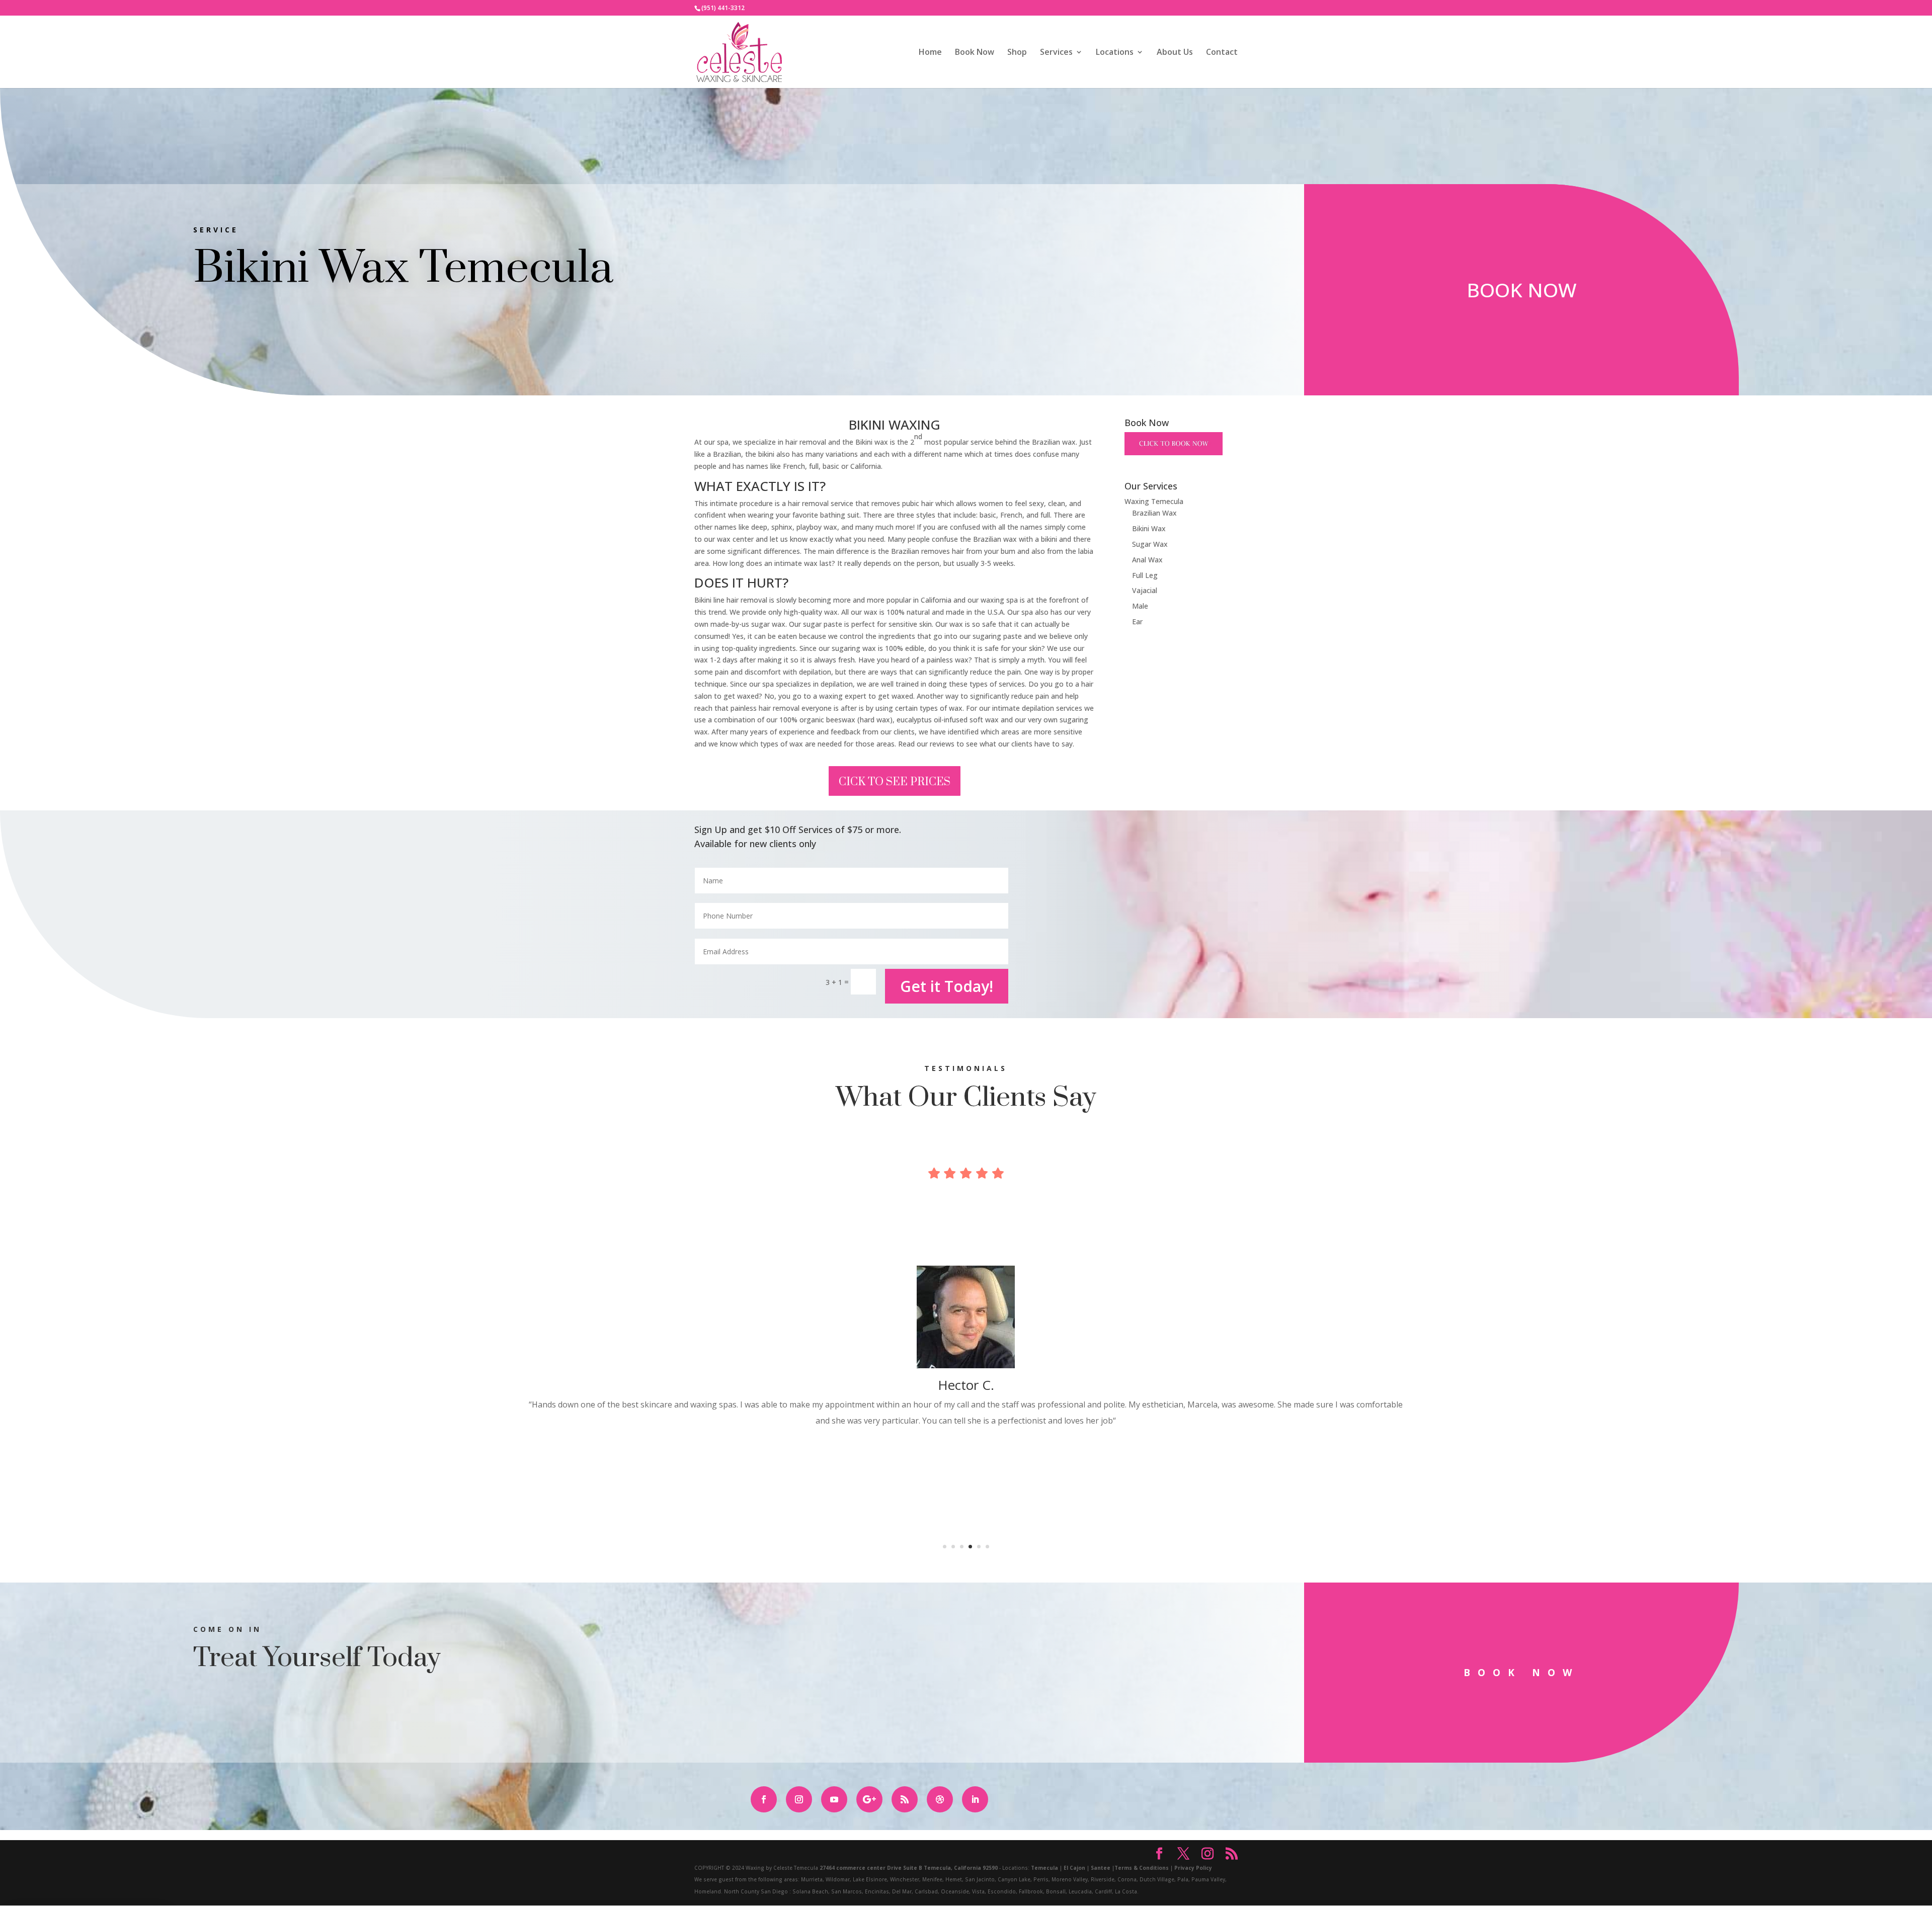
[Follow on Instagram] (799, 1799)
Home (930, 53)
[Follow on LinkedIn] (975, 1799)
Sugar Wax (1150, 544)
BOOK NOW (1521, 289)
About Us (1175, 53)
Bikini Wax (1149, 528)
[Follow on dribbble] (940, 1799)
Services (1056, 53)
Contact (1222, 53)
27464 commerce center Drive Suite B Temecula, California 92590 (909, 1868)
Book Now (975, 53)
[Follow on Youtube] (834, 1799)
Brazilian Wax (1154, 513)
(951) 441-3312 (723, 8)
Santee (1101, 1868)
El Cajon (1074, 1868)
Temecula (1044, 1868)
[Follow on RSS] (905, 1799)
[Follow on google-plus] (869, 1799)
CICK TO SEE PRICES (895, 782)
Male (1140, 606)
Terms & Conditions (1142, 1868)
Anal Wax (1147, 560)
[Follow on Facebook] (764, 1799)
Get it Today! (947, 986)
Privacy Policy (1193, 1868)
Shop (1017, 53)
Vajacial (1145, 590)
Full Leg (1145, 575)
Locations (1115, 53)
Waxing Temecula (1154, 501)
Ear (1137, 621)
